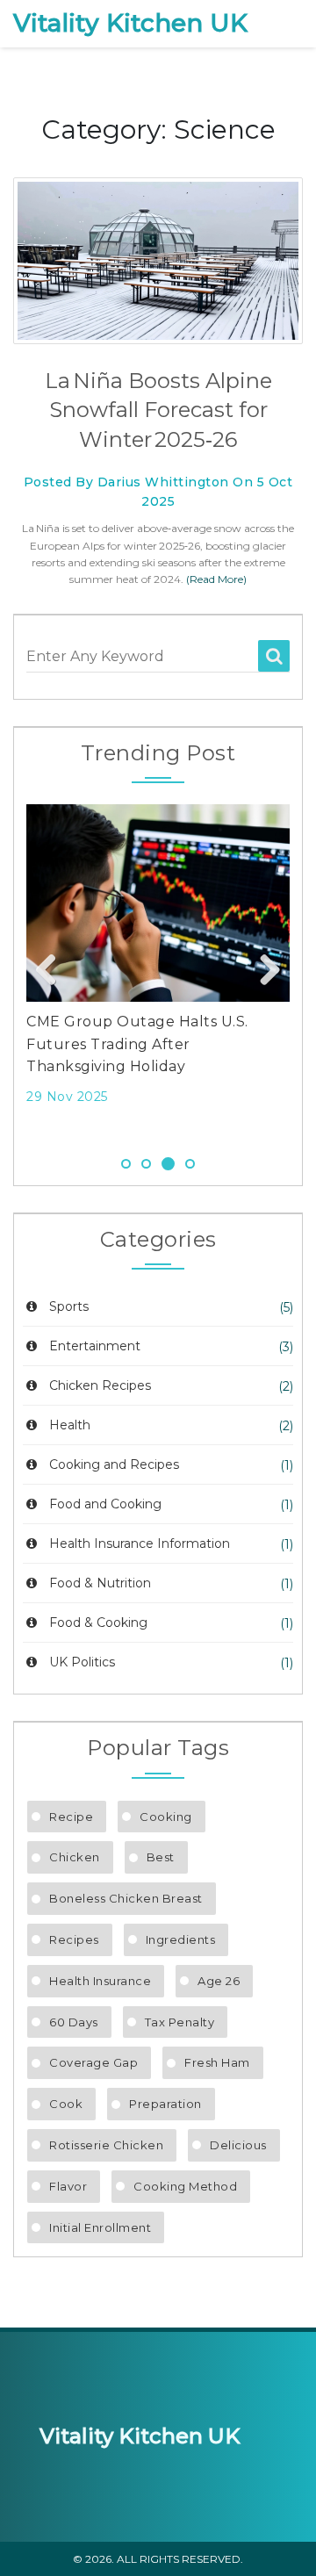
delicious (238, 2145)
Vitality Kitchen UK (130, 23)
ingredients (181, 1939)
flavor (68, 2186)
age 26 (219, 1981)
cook (66, 2104)
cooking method (185, 2186)
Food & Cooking (98, 1623)
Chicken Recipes (100, 1385)
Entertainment (95, 1346)
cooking (166, 1817)
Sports (69, 1306)
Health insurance (100, 1981)
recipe (71, 1817)
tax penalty (180, 2022)
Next (263, 971)
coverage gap (93, 2062)
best (161, 1857)
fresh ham (217, 2062)
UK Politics (82, 1662)
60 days (74, 2022)
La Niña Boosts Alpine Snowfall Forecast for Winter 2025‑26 (158, 410)
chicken (75, 1857)
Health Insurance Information (140, 1543)
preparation (165, 2104)
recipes (74, 1939)
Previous (53, 971)
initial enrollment (100, 2227)
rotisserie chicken (106, 2145)
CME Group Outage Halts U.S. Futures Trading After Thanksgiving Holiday (137, 1044)
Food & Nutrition (100, 1583)
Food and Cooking (105, 1504)
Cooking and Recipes (114, 1464)
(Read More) (216, 579)
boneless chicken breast (126, 1898)
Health (70, 1425)
